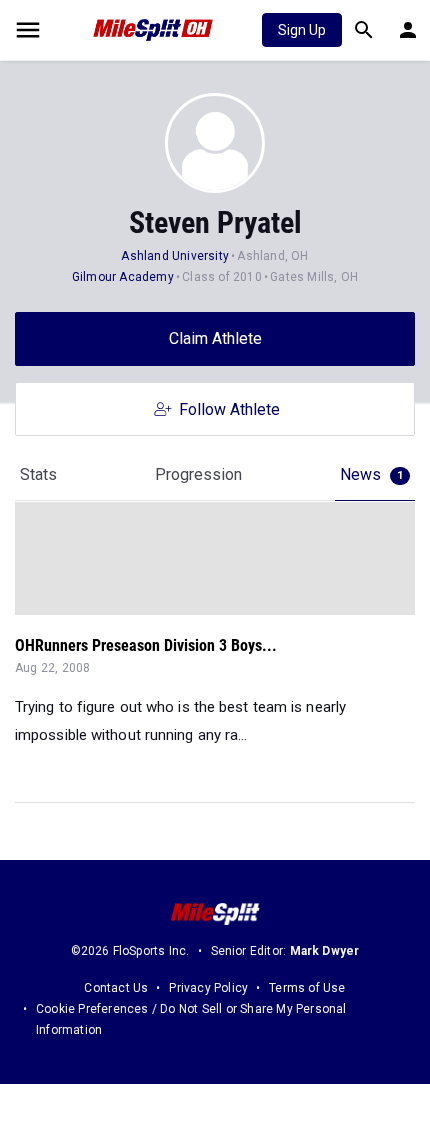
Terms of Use (307, 988)
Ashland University (175, 256)
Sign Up (302, 30)
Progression (198, 474)
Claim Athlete (215, 338)
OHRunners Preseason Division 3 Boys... (146, 645)
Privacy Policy (208, 988)
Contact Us (116, 988)
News (371, 474)
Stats (38, 474)
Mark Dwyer (325, 951)
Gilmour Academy (123, 277)
